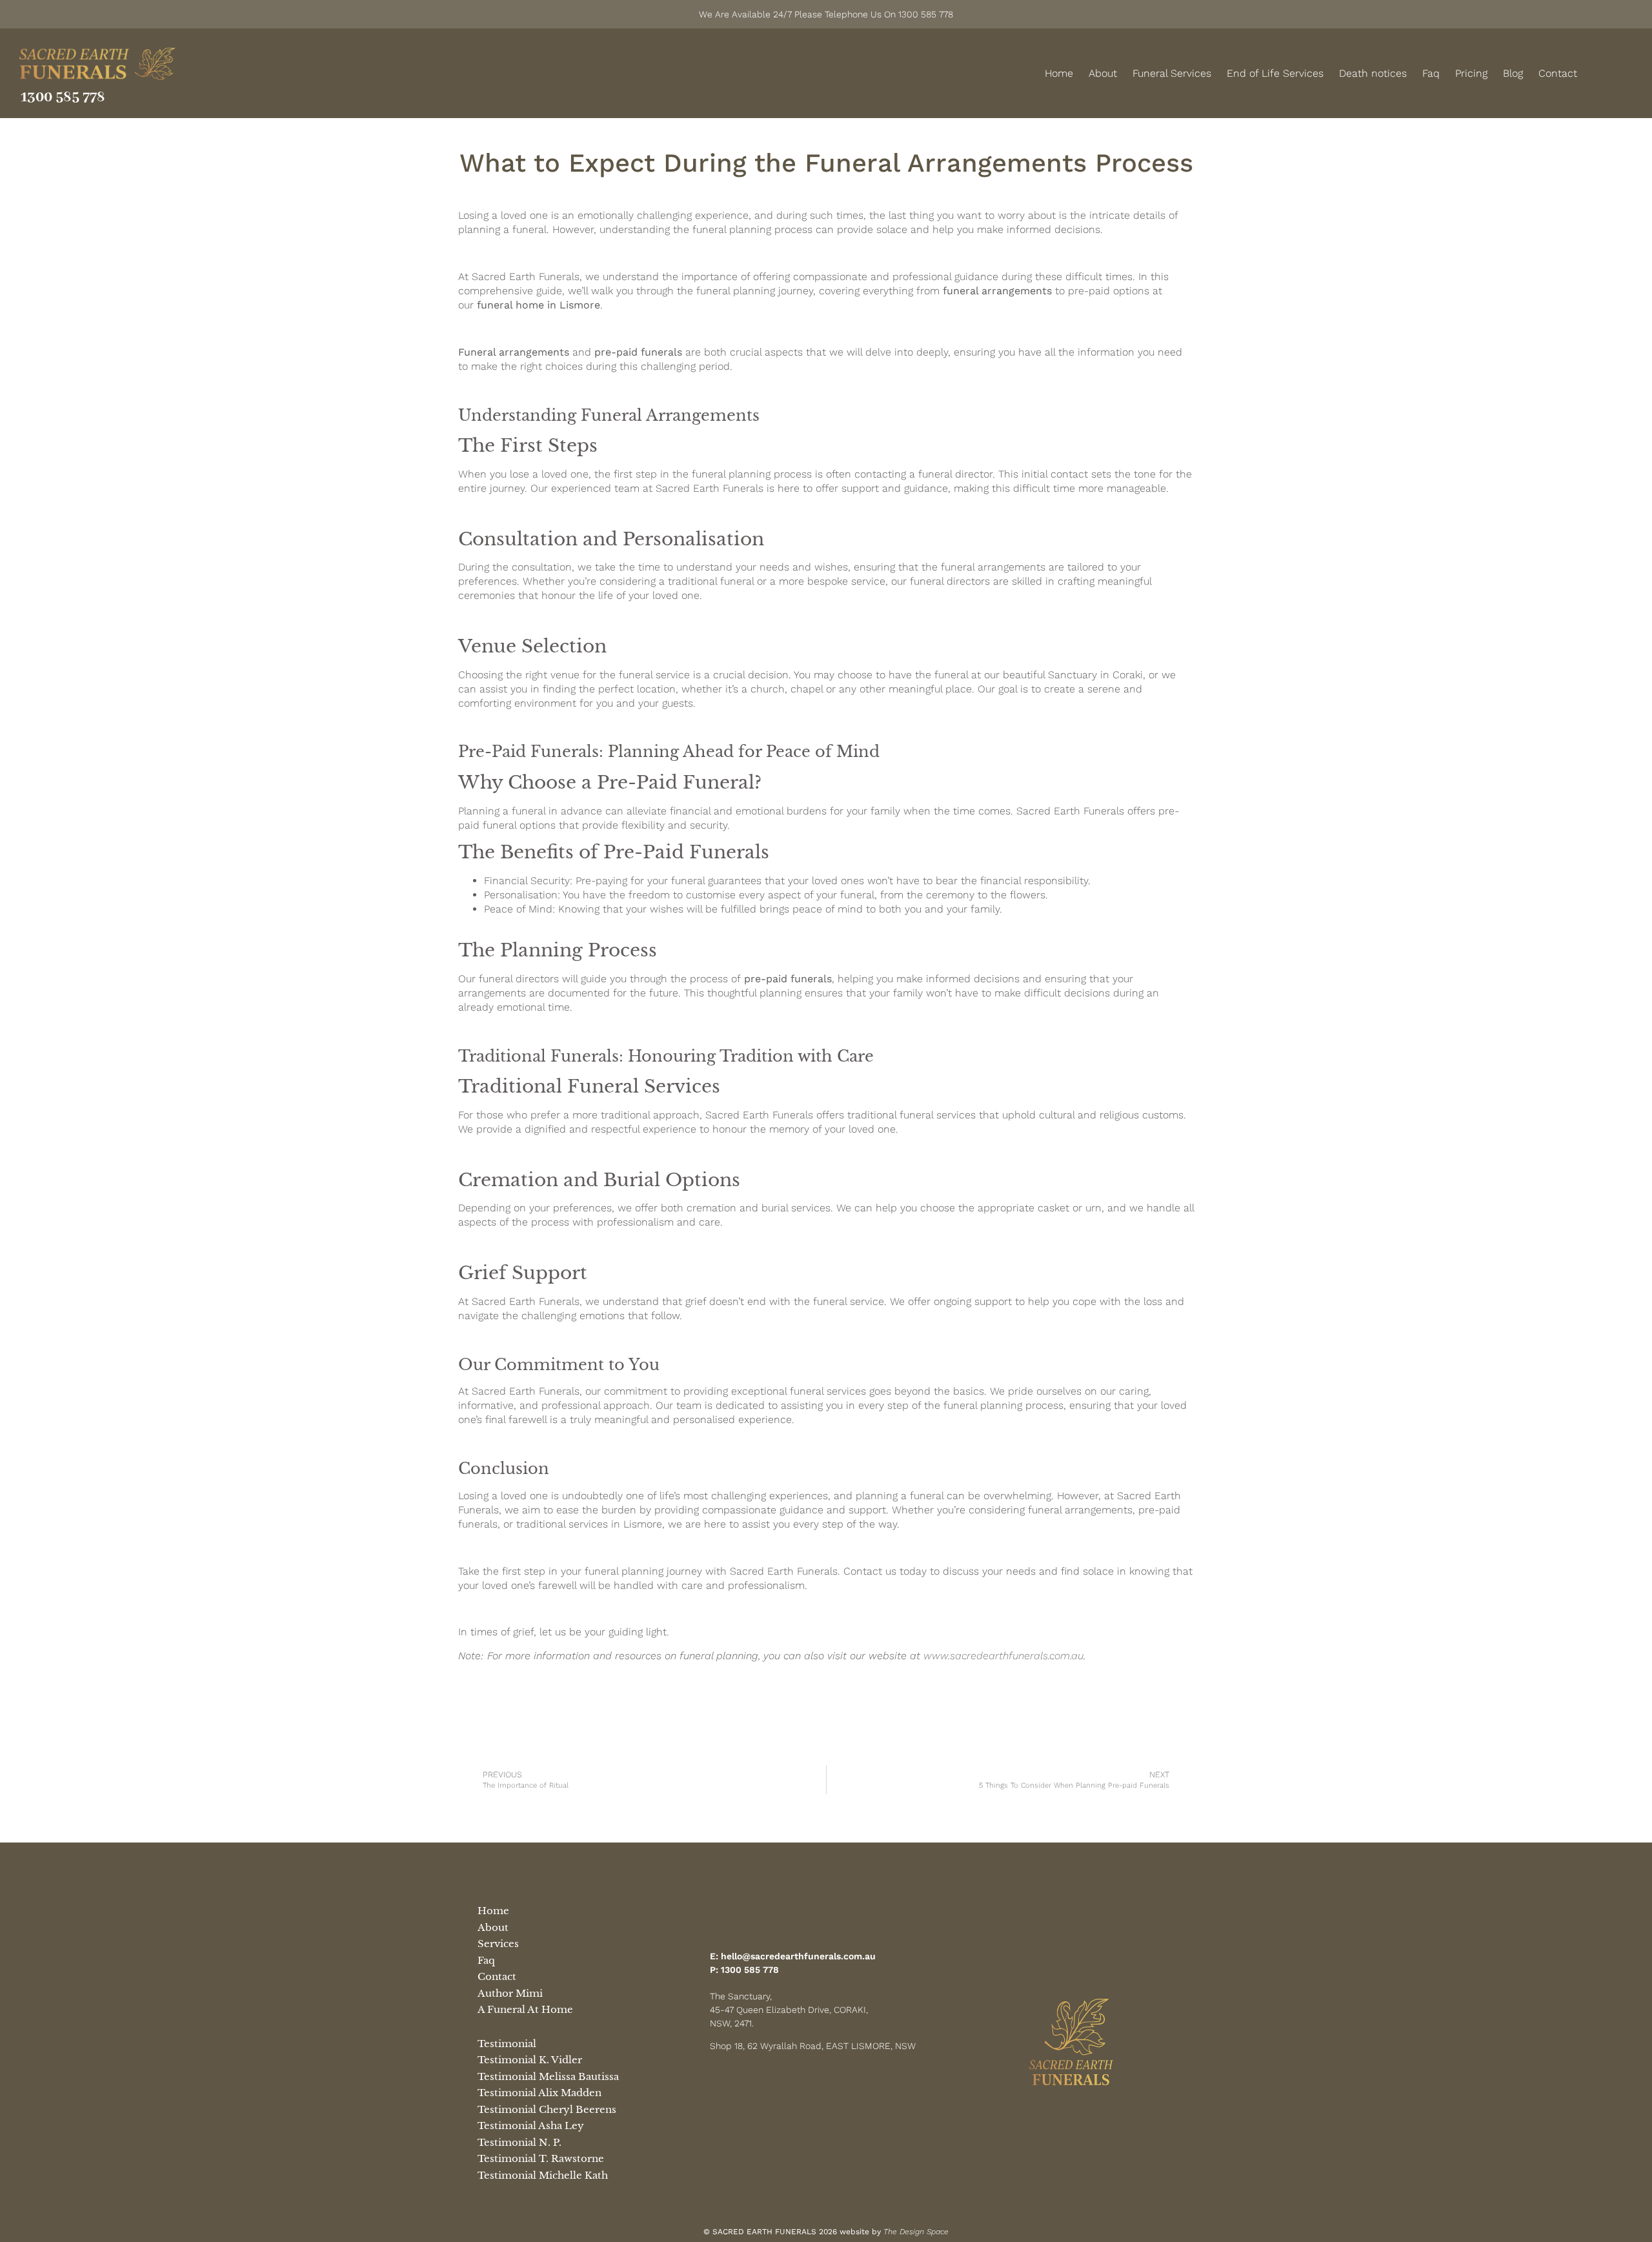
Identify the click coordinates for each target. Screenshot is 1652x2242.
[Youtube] (826, 2084)
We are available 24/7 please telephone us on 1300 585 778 (826, 14)
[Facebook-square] (1613, 74)
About (1103, 73)
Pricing (1471, 73)
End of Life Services (1275, 73)
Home (1059, 73)
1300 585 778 (63, 97)
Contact (1558, 73)
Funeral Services (1172, 73)
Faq (1431, 73)
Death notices (1373, 73)
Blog (1513, 73)
